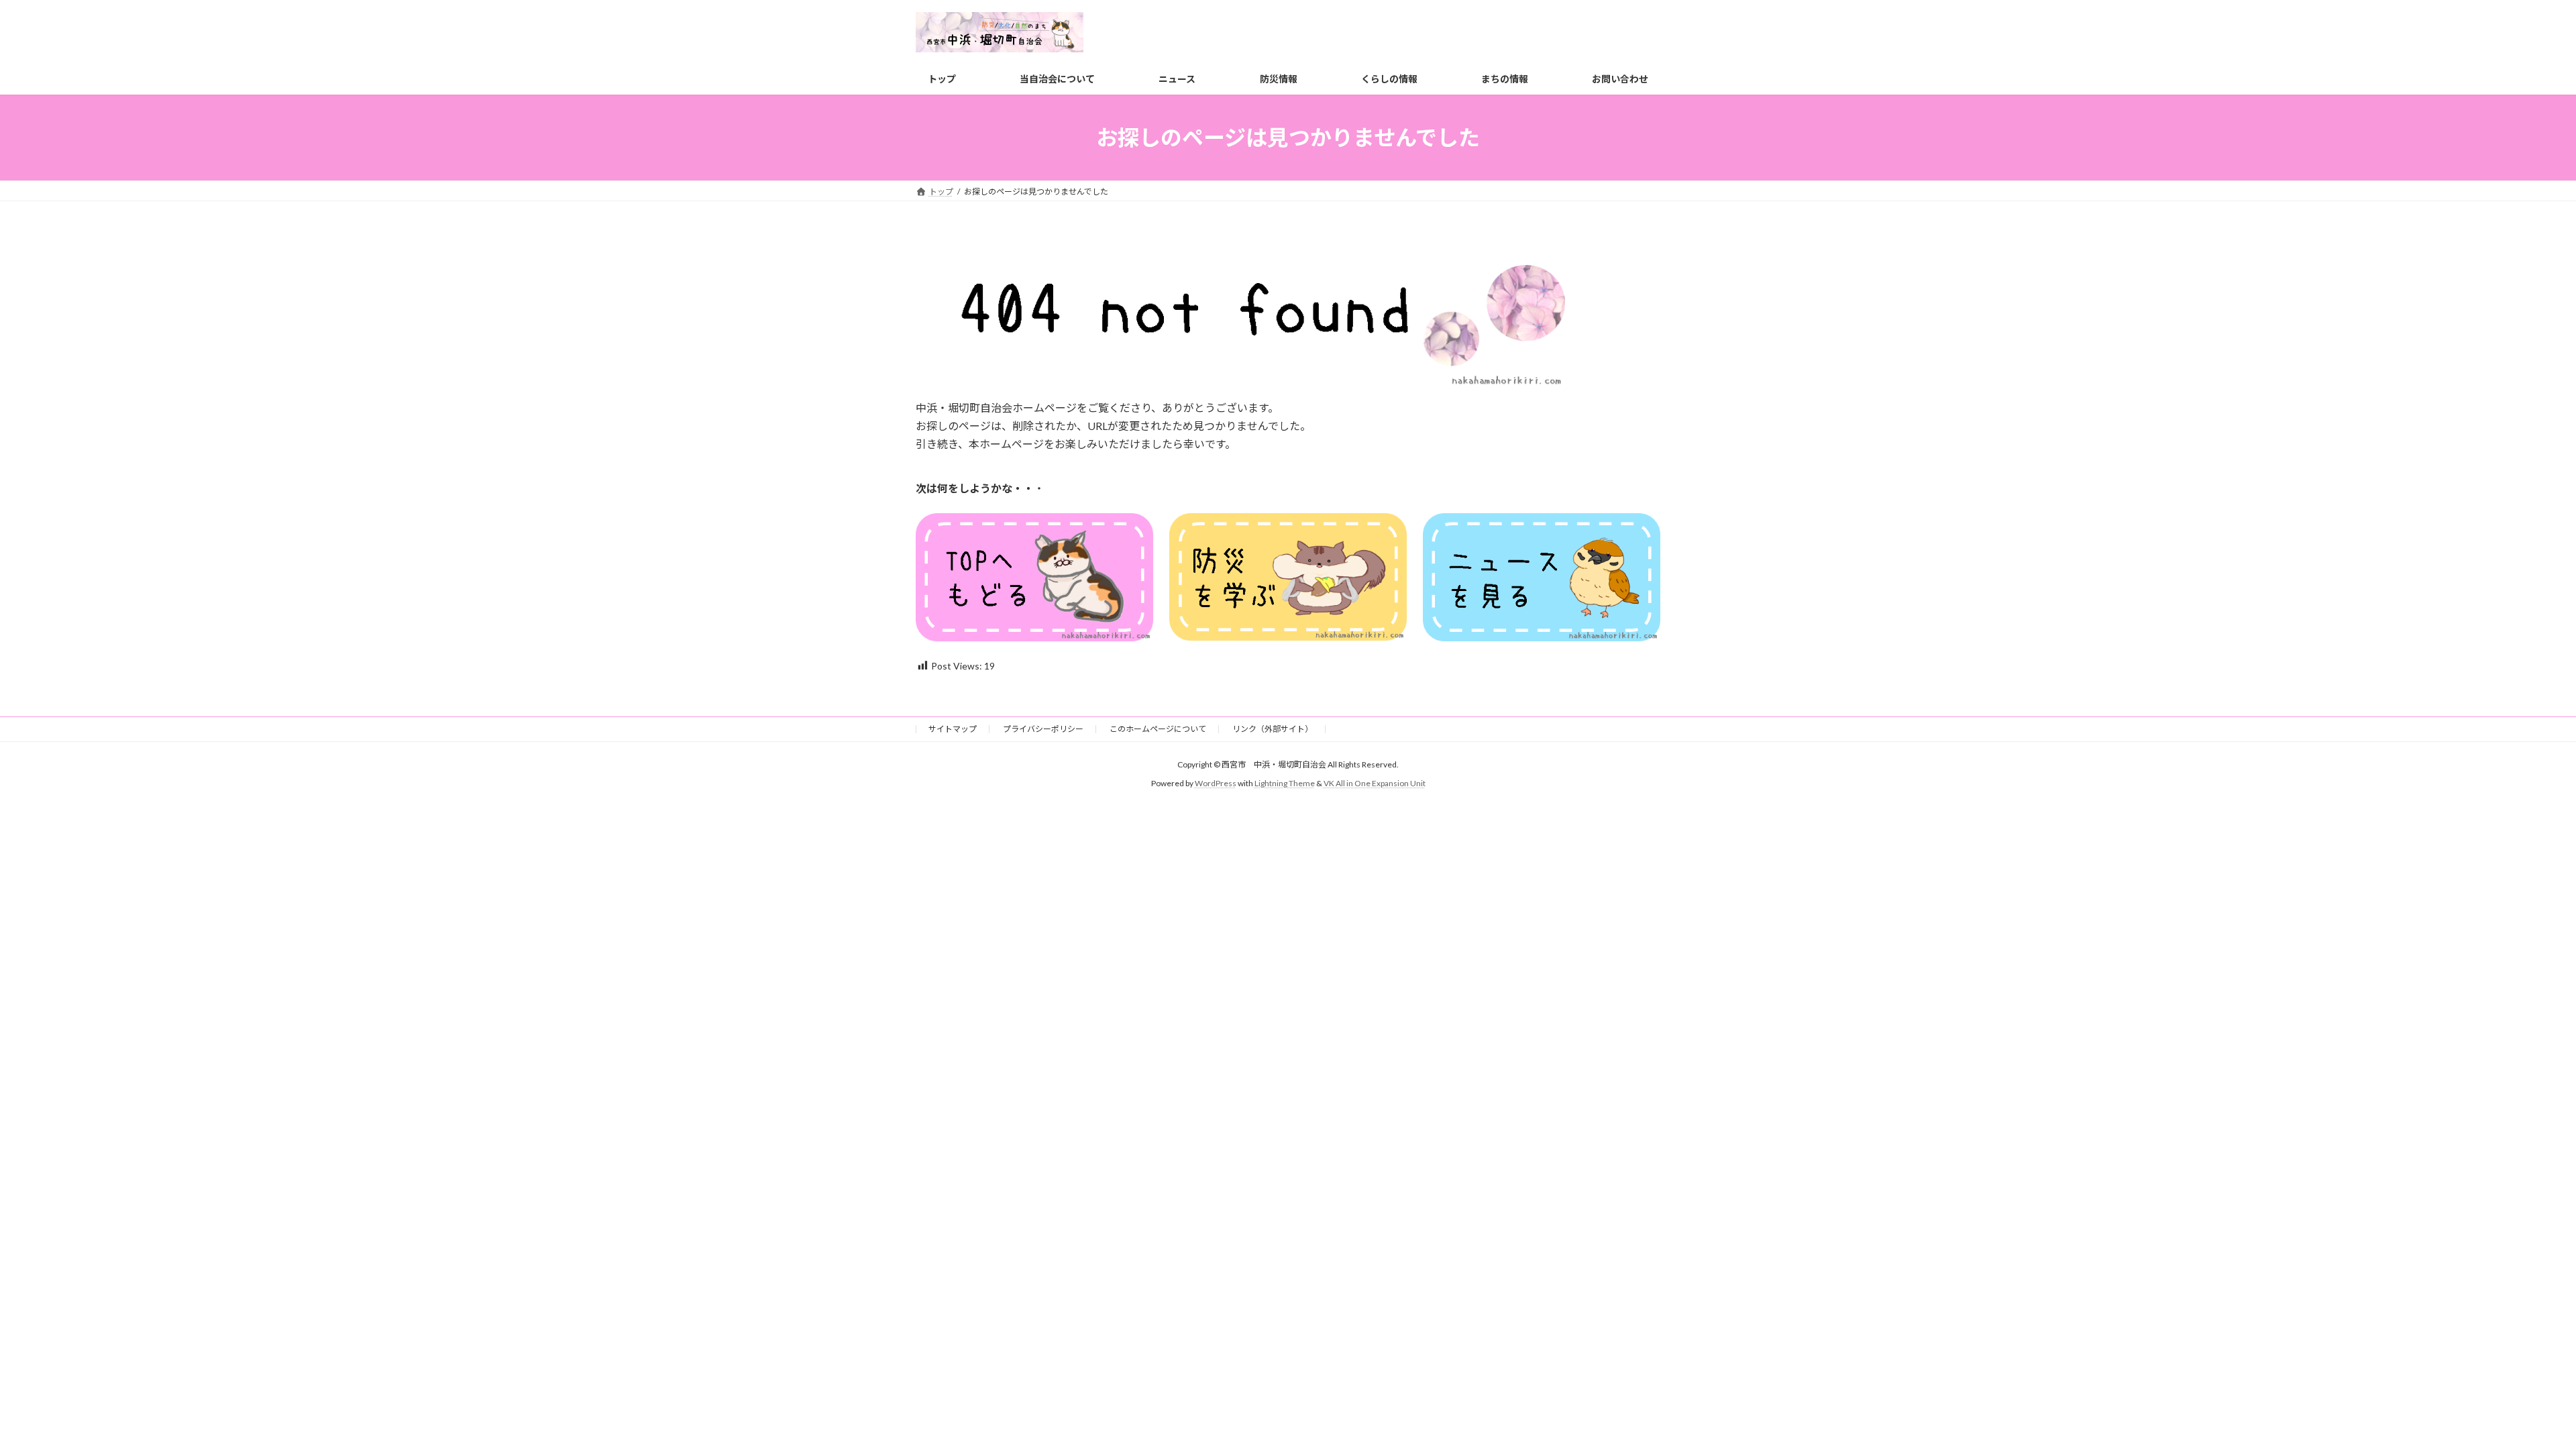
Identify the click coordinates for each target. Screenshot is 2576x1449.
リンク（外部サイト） (1273, 729)
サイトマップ (953, 729)
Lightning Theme (1285, 784)
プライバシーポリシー (1043, 729)
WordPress (1216, 784)
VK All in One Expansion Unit (1375, 784)
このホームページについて (1158, 729)
